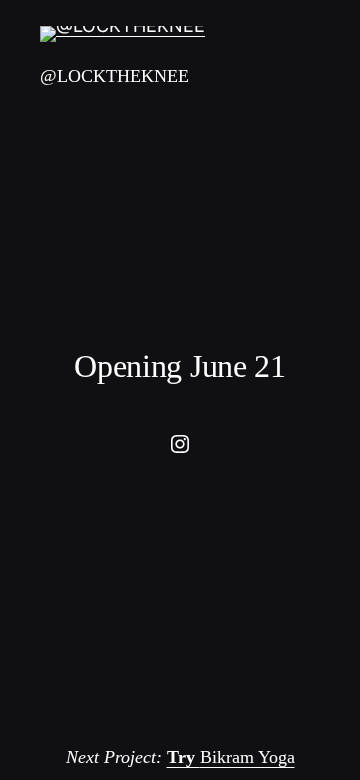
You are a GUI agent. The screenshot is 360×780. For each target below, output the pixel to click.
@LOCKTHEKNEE (114, 76)
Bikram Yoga (231, 757)
